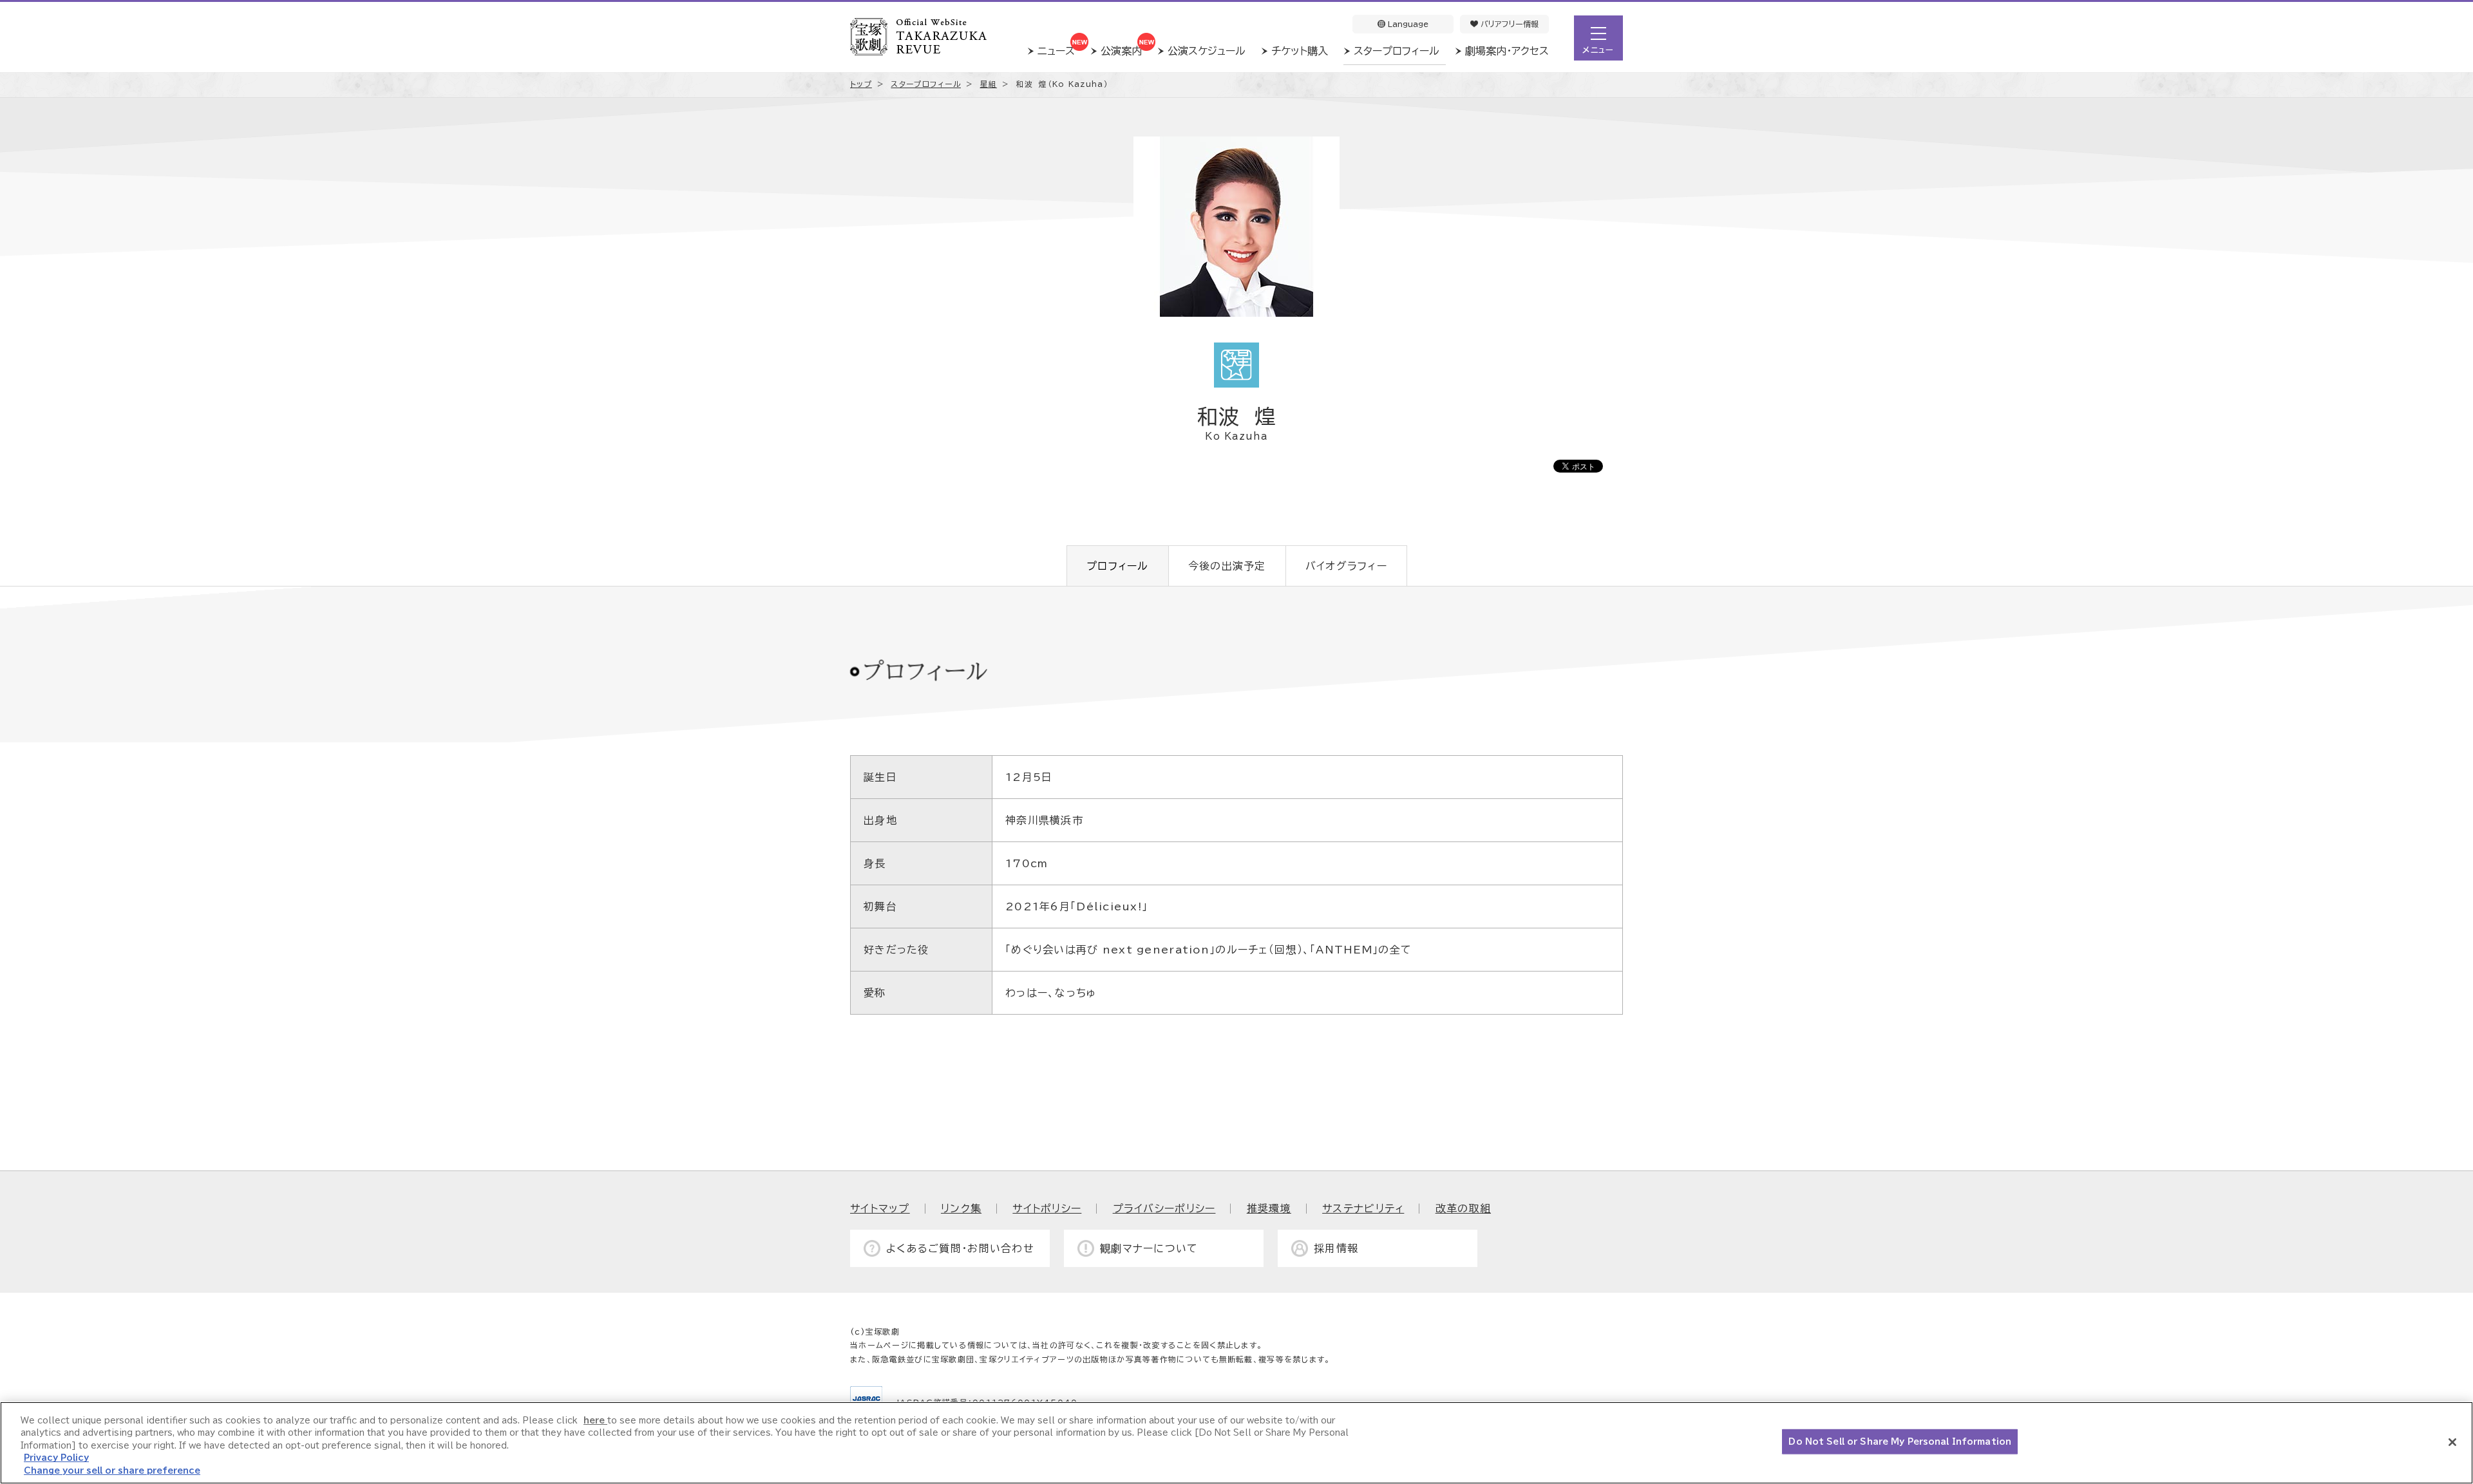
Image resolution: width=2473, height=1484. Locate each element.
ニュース (1056, 51)
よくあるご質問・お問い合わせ (960, 1248)
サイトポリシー (1047, 1208)
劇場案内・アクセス (1507, 51)
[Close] (2452, 1442)
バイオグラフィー (1346, 566)
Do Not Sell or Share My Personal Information (1900, 1442)
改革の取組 (1463, 1208)
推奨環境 (1269, 1208)
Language (1407, 24)
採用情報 (1336, 1248)
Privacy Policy (56, 1459)
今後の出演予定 (1227, 566)
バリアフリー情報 (1508, 24)
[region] (1236, 1443)
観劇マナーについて (1149, 1248)
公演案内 (1121, 51)
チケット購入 (1300, 51)
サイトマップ (880, 1208)
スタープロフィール (1397, 51)
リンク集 (961, 1208)
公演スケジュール (1207, 51)
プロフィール (1118, 566)
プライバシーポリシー (1164, 1208)
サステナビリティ (1363, 1208)
